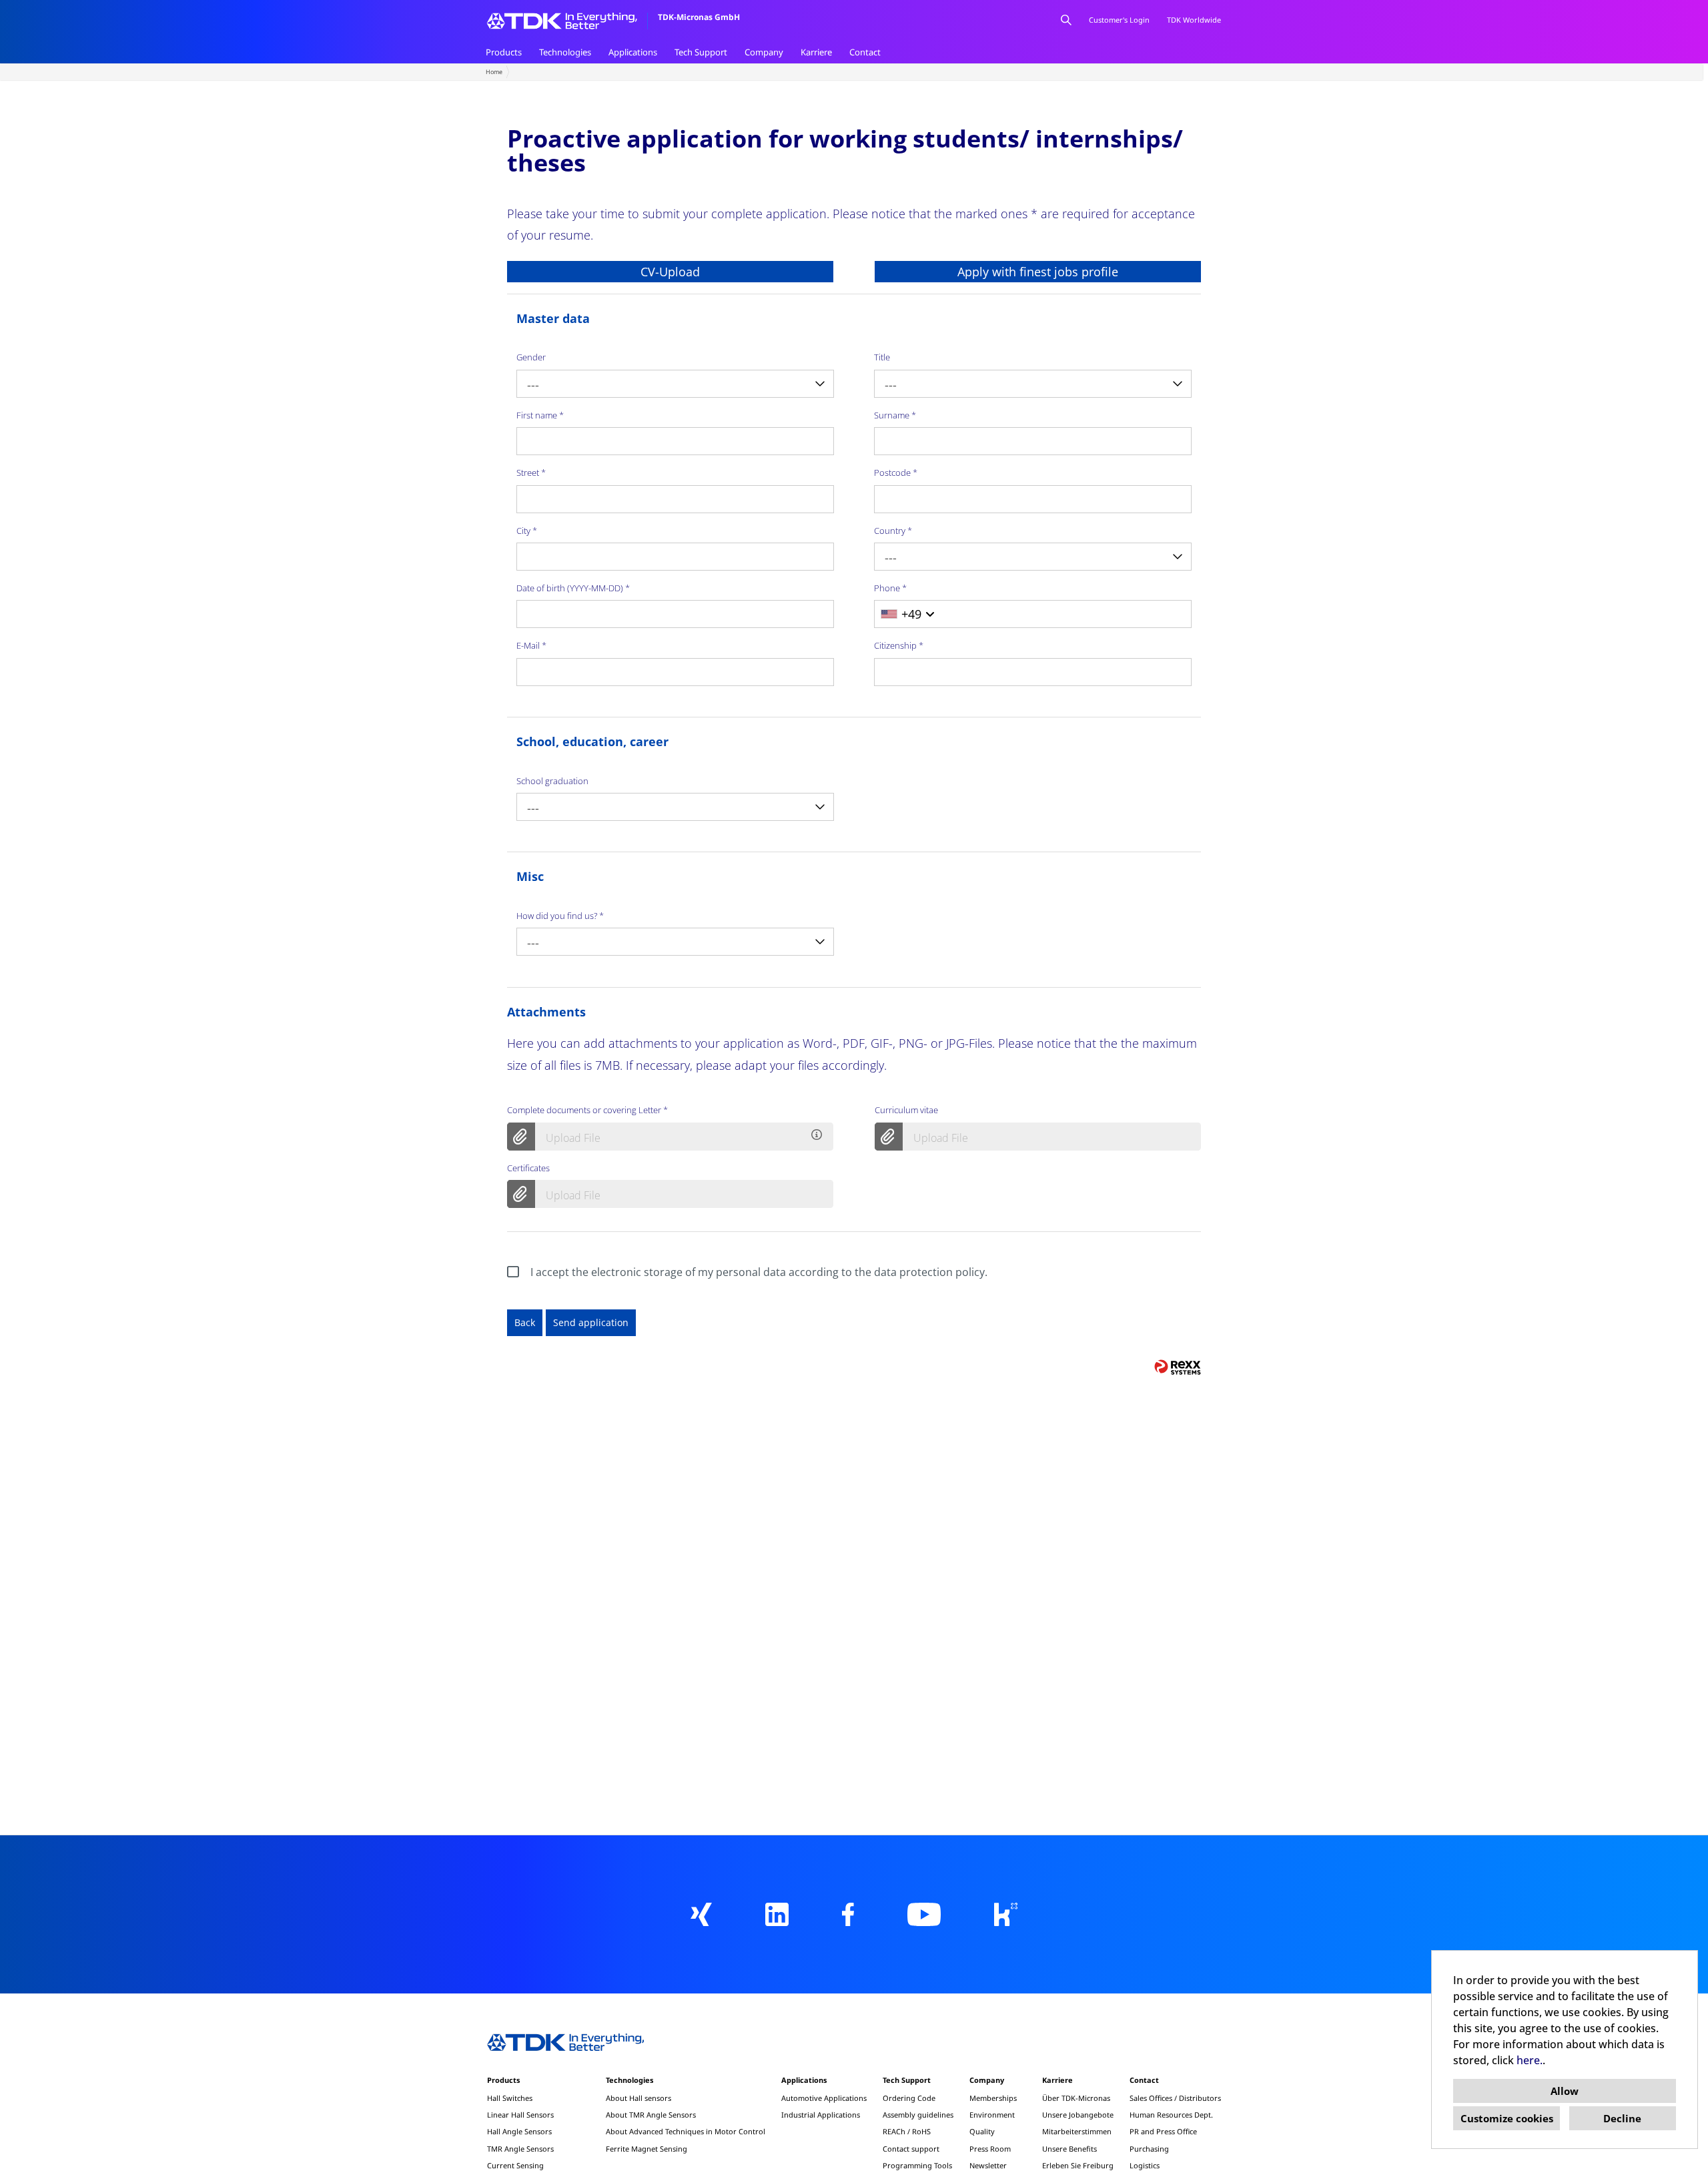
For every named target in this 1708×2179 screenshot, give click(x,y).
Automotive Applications (824, 2098)
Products (504, 52)
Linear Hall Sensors (520, 2115)
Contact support (911, 2149)
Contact (865, 52)
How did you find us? (560, 916)
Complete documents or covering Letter (587, 1110)
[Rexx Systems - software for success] (1178, 1367)
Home (494, 72)
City (527, 531)
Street (531, 473)
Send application (591, 1322)
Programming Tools (917, 2165)
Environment (992, 2115)
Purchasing (1149, 2149)
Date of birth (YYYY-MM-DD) (573, 588)
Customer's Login (1119, 20)
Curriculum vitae (906, 1110)
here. (1530, 2060)
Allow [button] (1565, 2091)
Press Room (990, 2149)
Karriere (816, 52)
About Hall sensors (638, 2098)
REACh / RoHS (907, 2131)
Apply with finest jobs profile (1038, 272)
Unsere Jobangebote (1078, 2115)
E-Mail (531, 645)
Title (882, 357)
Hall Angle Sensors (519, 2131)
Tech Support (701, 52)
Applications (633, 52)
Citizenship (899, 645)
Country (893, 531)
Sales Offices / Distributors (1175, 2098)
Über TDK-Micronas (1076, 2098)
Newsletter (988, 2165)
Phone (890, 588)
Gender (531, 357)
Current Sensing (515, 2165)
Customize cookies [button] (1507, 2118)
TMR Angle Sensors (520, 2149)
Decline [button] (1622, 2118)
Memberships (993, 2098)
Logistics (1145, 2165)
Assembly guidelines (918, 2115)
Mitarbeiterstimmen (1077, 2131)
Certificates (528, 1168)
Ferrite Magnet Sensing (647, 2149)
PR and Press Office (1163, 2131)
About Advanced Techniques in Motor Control (686, 2131)
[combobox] (675, 384)
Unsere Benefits (1070, 2149)
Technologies (565, 52)
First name (540, 415)
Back (525, 1322)
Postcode (896, 473)
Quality (982, 2131)
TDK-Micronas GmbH (699, 17)
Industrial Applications (821, 2115)
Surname (895, 415)
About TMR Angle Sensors (651, 2115)
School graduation (552, 781)
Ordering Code (909, 2098)
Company (764, 52)
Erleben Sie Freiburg (1078, 2165)
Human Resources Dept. (1171, 2115)
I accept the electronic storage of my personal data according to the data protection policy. (759, 1272)
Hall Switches (510, 2098)
